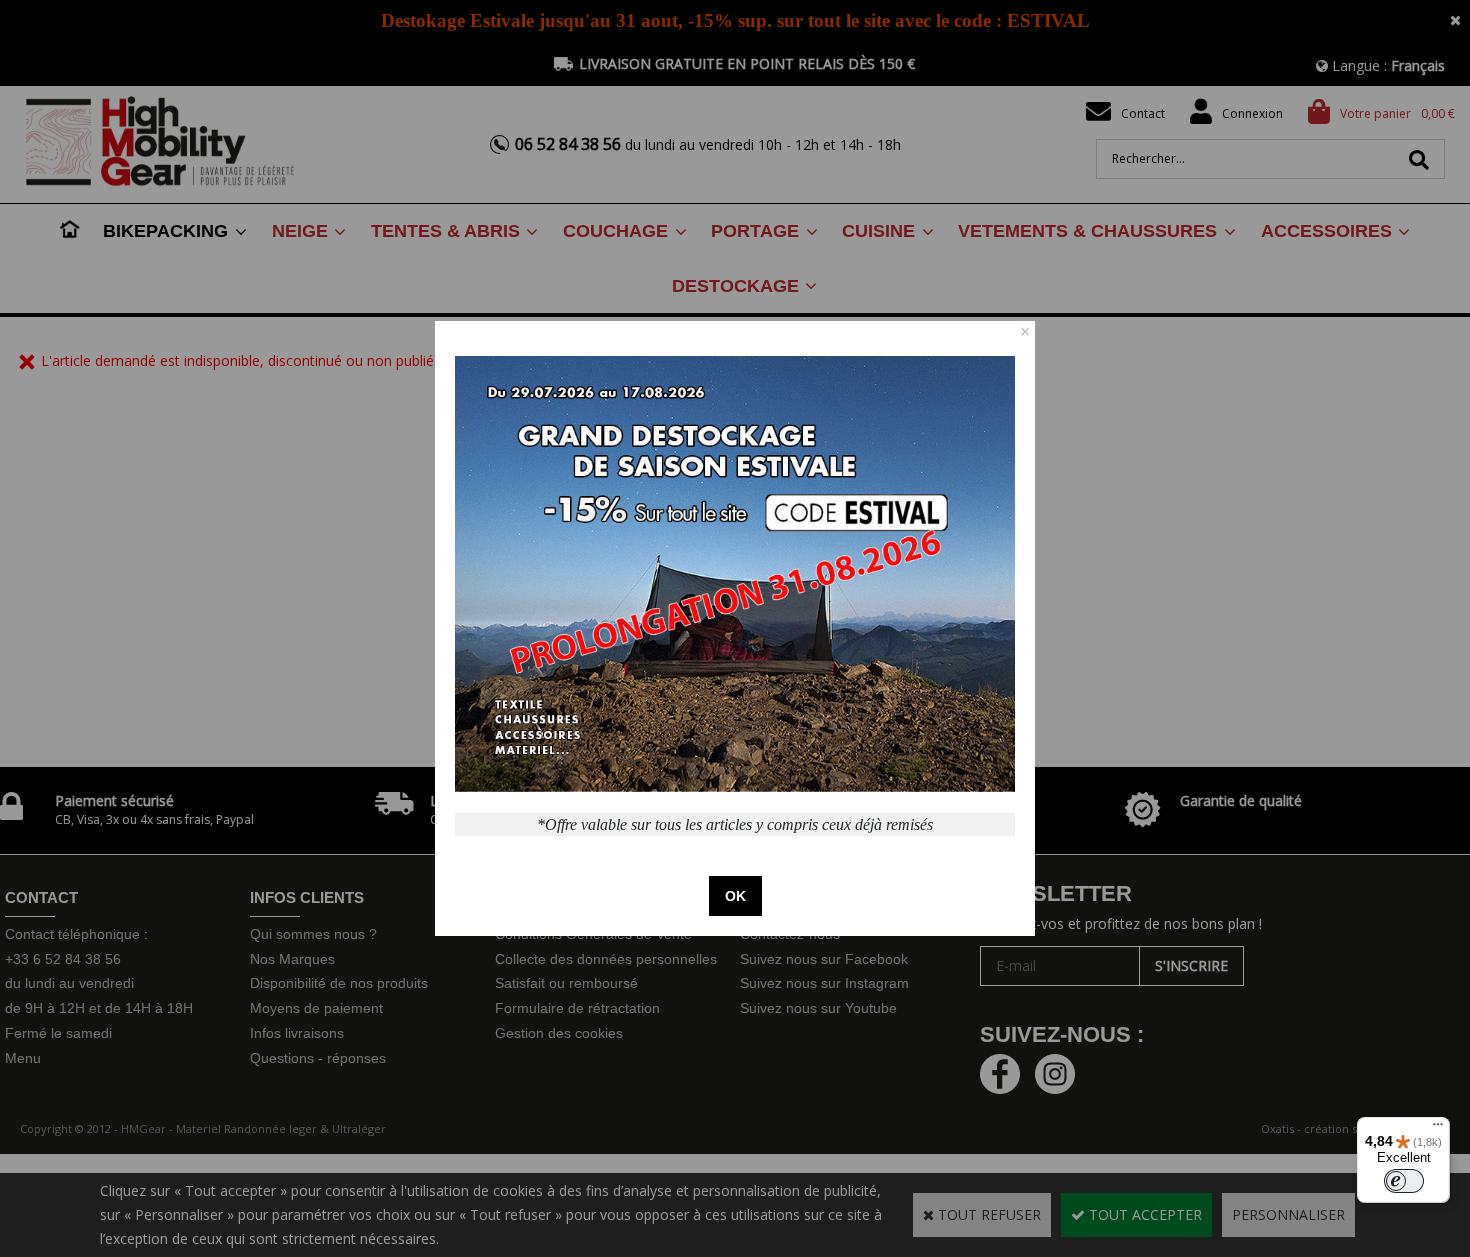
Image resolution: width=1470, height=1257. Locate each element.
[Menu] (1438, 1129)
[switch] (1404, 1181)
